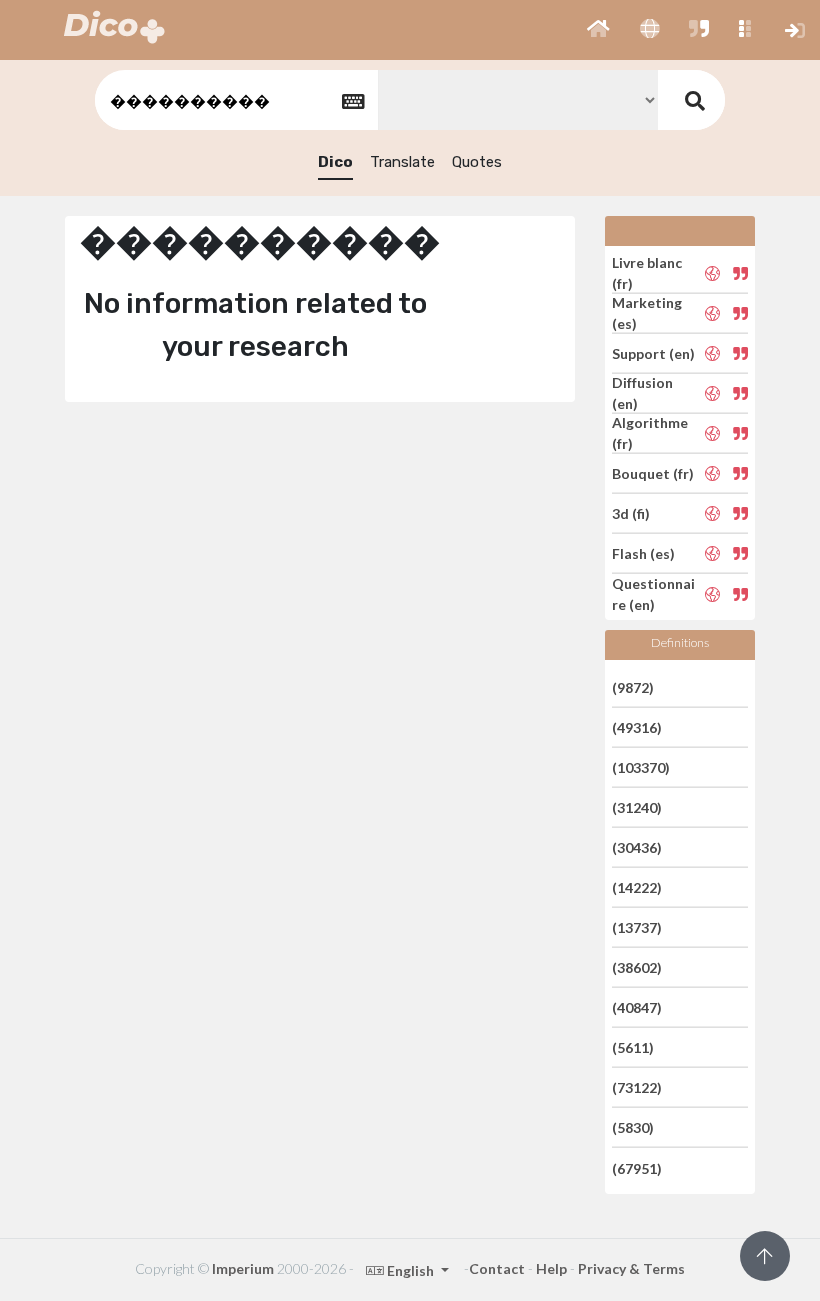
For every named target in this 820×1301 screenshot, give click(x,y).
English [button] (410, 1270)
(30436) (637, 847)
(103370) (641, 767)
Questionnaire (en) (653, 594)
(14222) (637, 887)
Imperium (243, 1268)
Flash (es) (643, 553)
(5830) (633, 1127)
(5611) (633, 1047)
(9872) (633, 686)
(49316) (637, 727)
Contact (497, 1268)
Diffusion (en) (642, 393)
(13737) (637, 927)
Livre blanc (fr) (647, 273)
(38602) (637, 967)
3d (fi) (631, 513)
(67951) (637, 1167)
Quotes (477, 162)
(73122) (637, 1087)
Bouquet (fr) (653, 473)
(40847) (637, 1007)
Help (551, 1268)
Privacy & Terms (631, 1268)
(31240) (637, 807)
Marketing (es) (647, 313)
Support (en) (653, 353)
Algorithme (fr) (650, 433)
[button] (598, 30)
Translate (402, 162)
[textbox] (235, 100)
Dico (335, 162)
